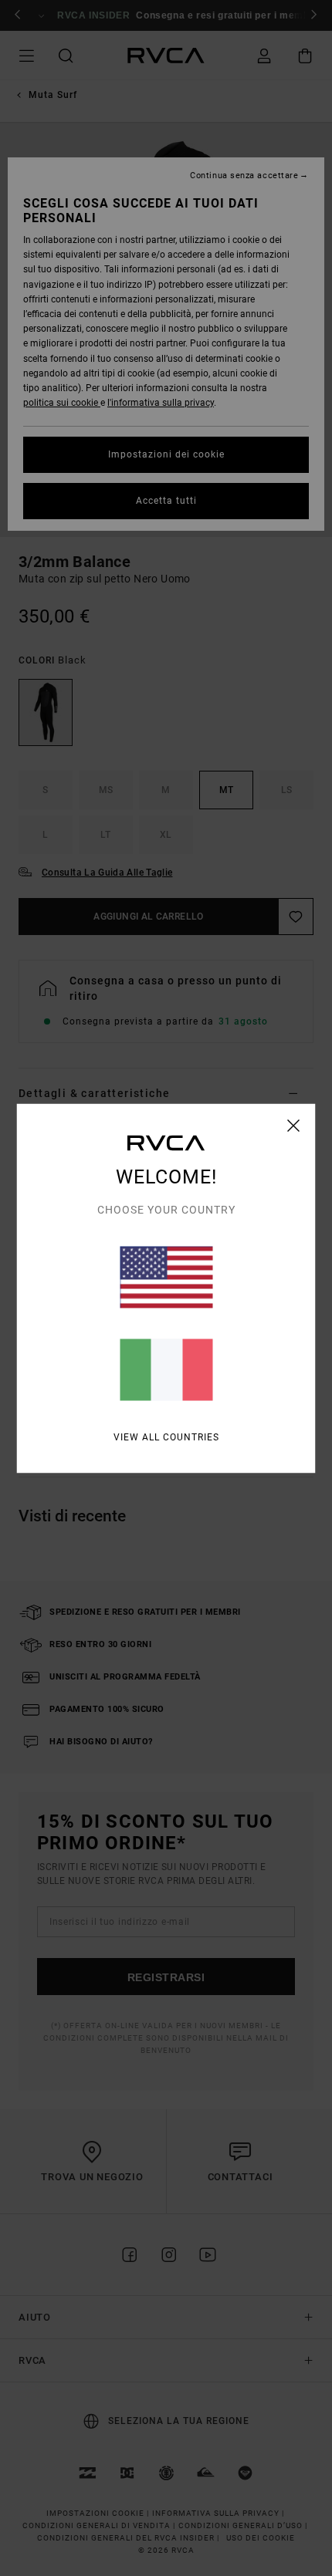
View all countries (166, 1437)
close (294, 1125)
